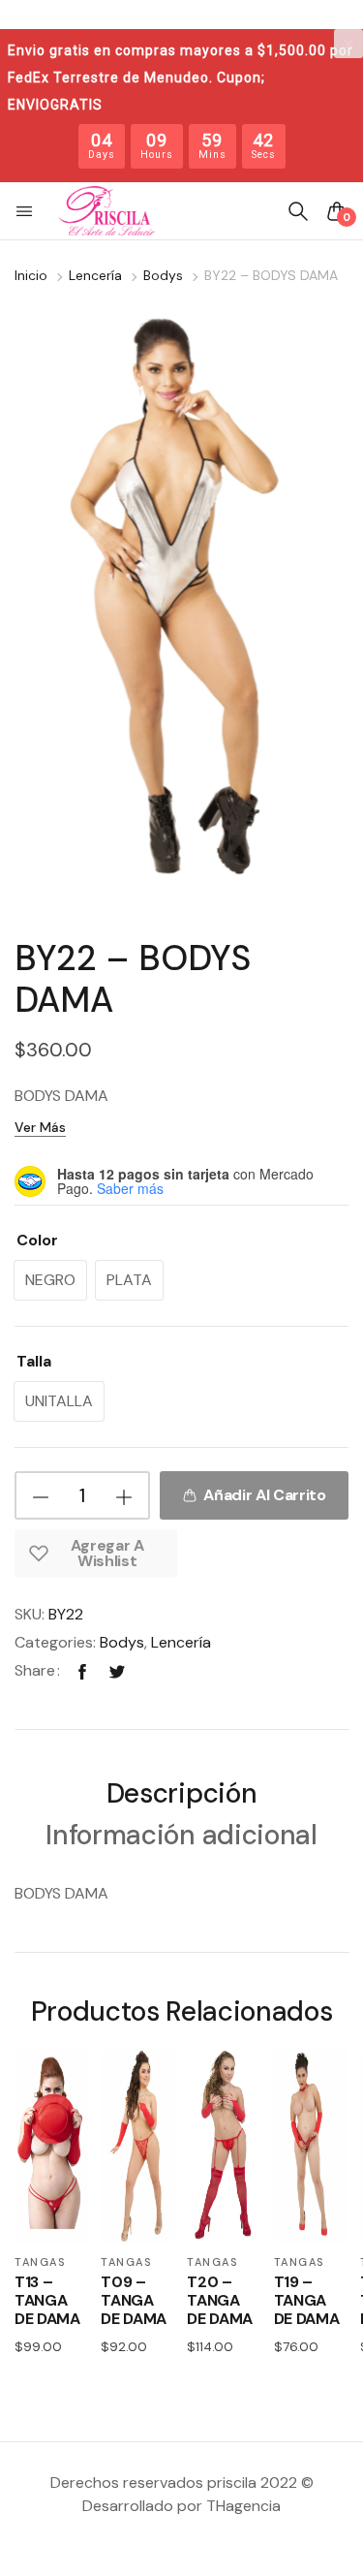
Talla (34, 1361)
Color (37, 1240)
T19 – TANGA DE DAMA (307, 2301)
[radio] (50, 1280)
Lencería (95, 275)
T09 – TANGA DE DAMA (134, 2301)
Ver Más (40, 1127)
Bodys (163, 275)
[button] (26, 211)
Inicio (31, 275)
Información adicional (181, 1837)
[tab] (181, 1796)
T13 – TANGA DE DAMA (47, 2301)
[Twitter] (117, 1670)
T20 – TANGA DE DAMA (220, 2301)
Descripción (181, 1795)
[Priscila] (106, 211)
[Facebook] (82, 1670)
